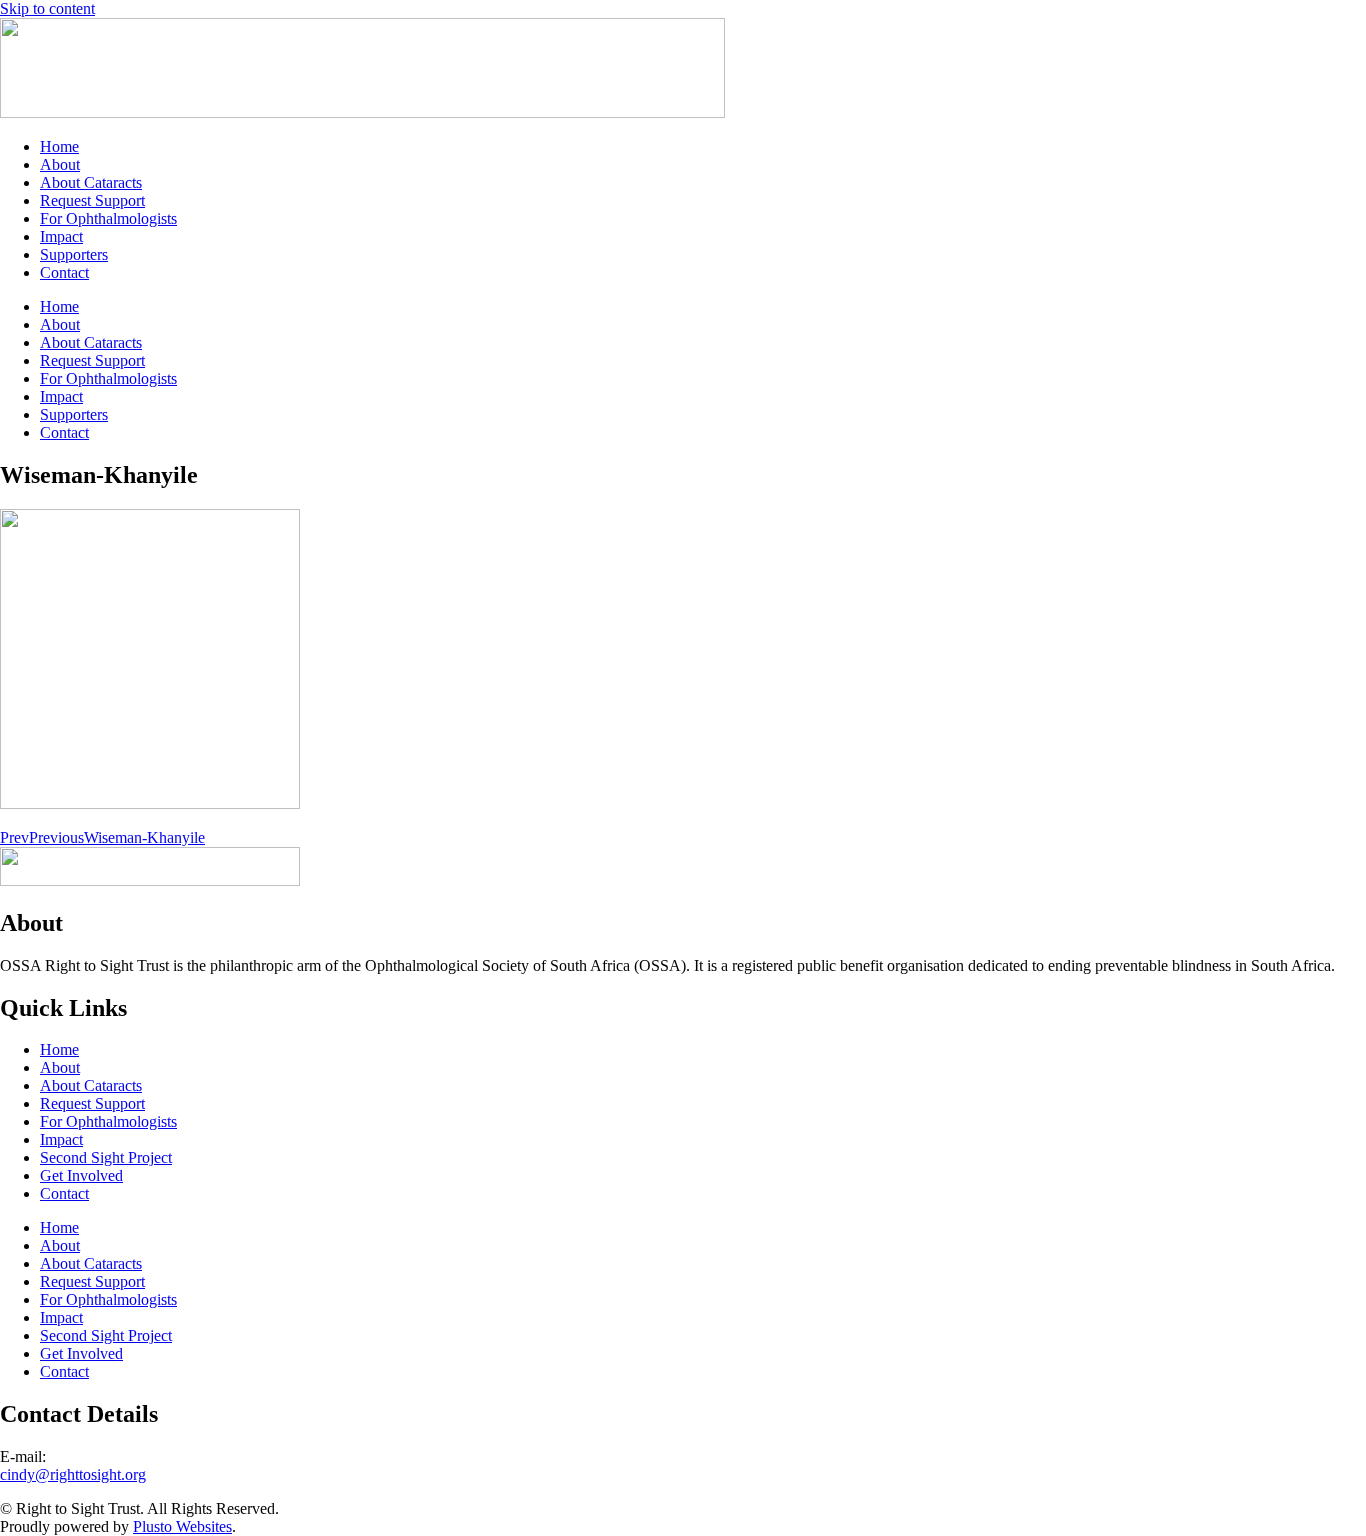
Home (59, 146)
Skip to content (47, 8)
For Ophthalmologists (108, 218)
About (60, 164)
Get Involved (81, 1175)
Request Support (92, 200)
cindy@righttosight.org (73, 1474)
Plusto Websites (182, 1526)
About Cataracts (91, 182)
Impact (61, 236)
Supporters (74, 254)
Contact (64, 272)
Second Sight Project (106, 1157)
